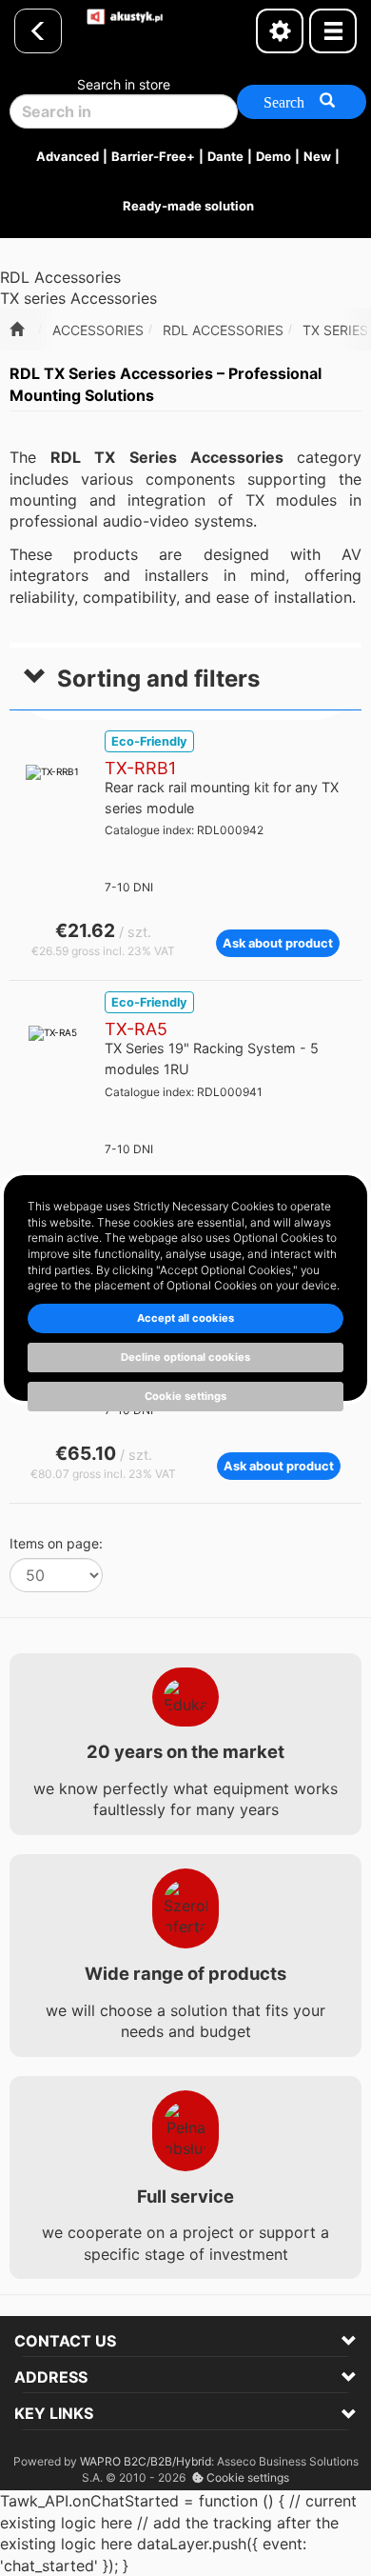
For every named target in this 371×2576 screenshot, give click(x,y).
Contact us (65, 2341)
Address (51, 2377)
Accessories (98, 330)
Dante (225, 156)
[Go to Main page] (17, 329)
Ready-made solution (188, 206)
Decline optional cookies (185, 1357)
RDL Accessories (223, 330)
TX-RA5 (136, 1029)
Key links (54, 2413)
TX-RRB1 (140, 768)
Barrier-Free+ (153, 156)
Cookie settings (246, 2477)
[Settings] (280, 31)
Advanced (68, 156)
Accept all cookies (185, 1318)
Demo (273, 156)
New (317, 156)
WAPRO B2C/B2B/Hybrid (146, 2461)
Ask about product (278, 943)
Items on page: (56, 1543)
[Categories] (333, 31)
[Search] (302, 102)
